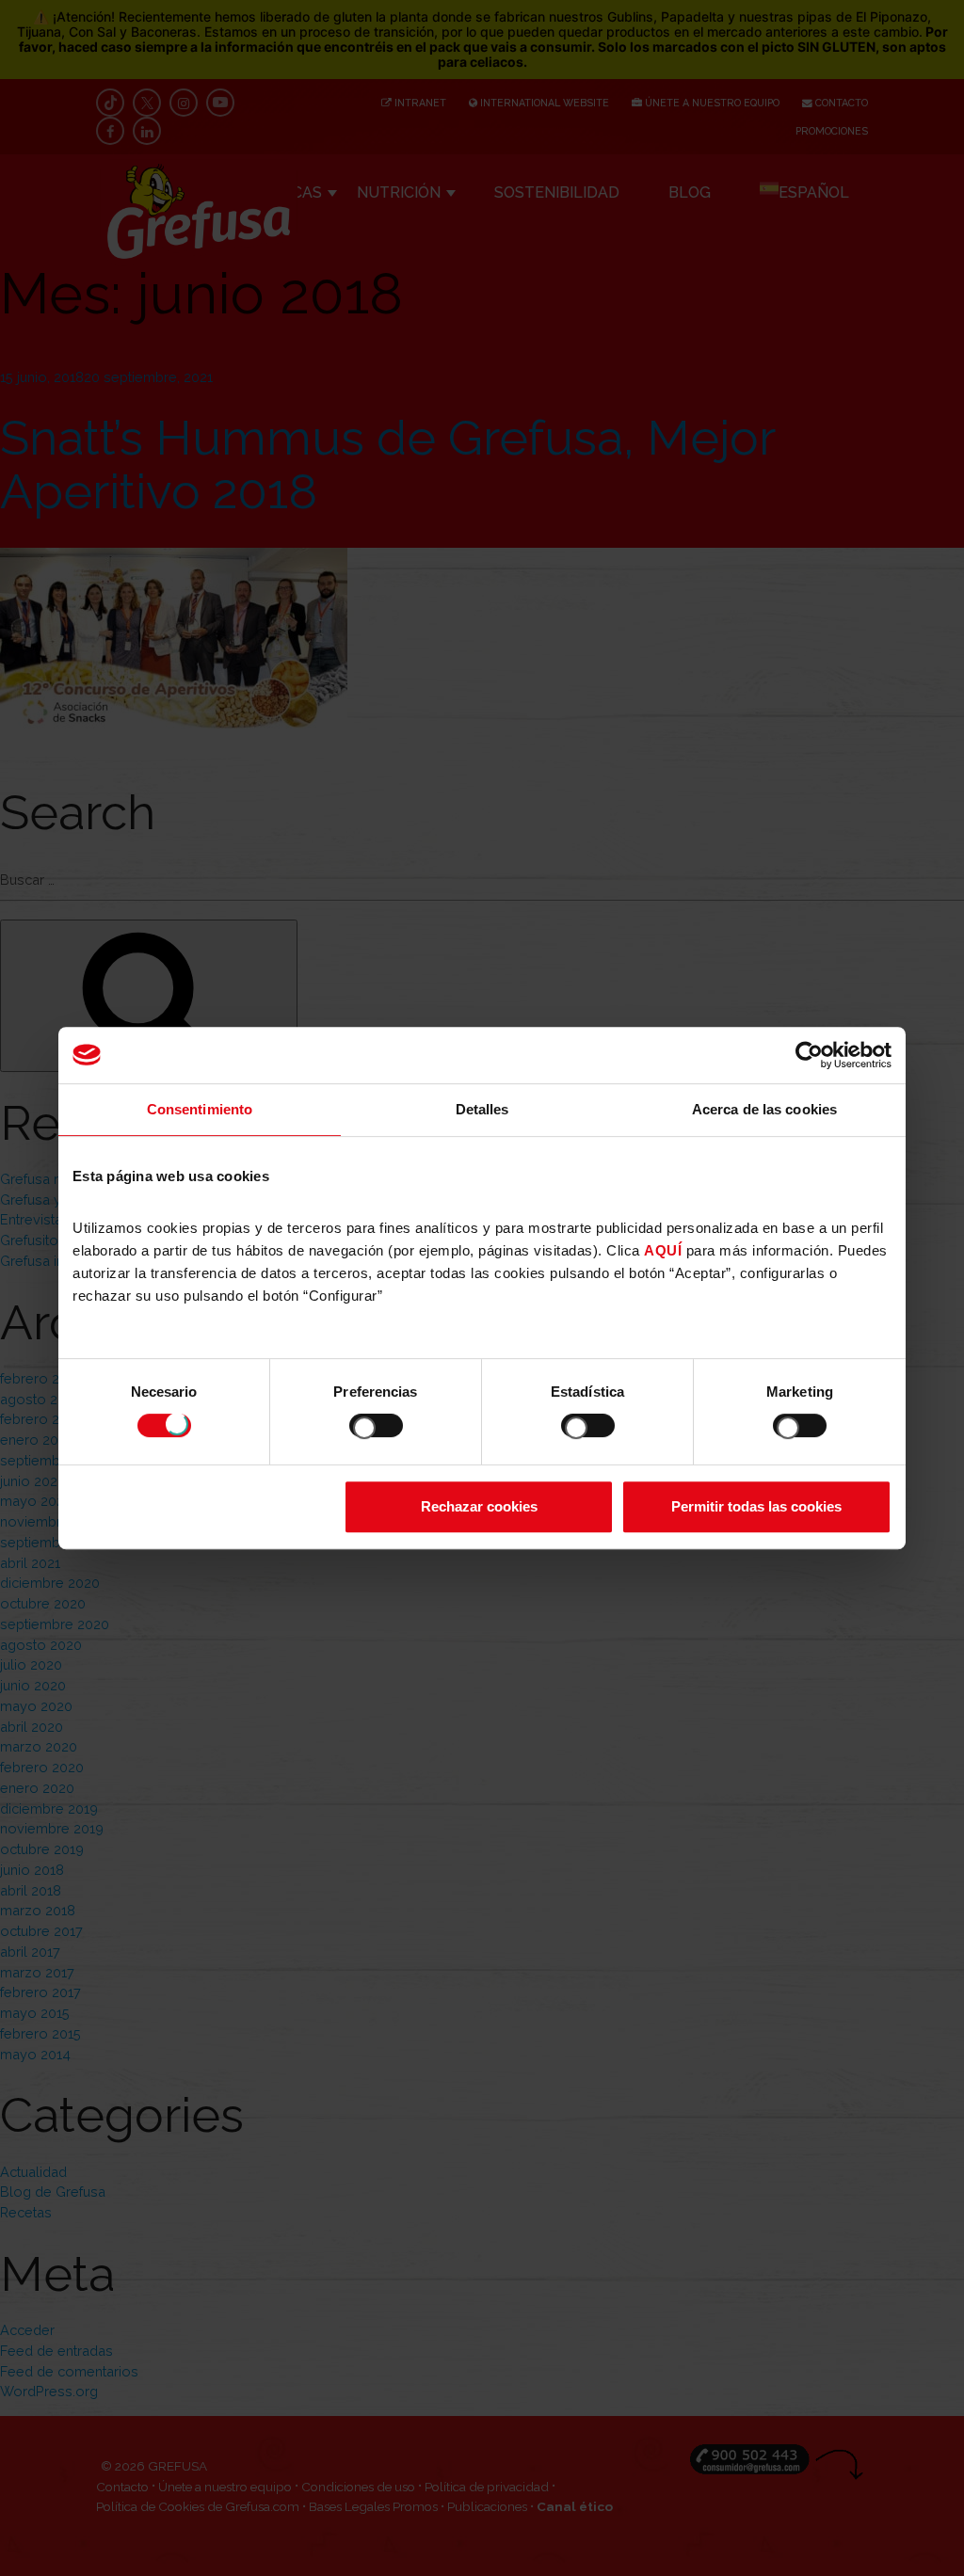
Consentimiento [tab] (200, 1109)
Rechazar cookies (479, 1506)
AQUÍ (663, 1250)
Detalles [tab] (482, 1109)
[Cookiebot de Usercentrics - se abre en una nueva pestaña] (809, 1055)
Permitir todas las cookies (756, 1506)
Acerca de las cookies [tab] (764, 1109)
